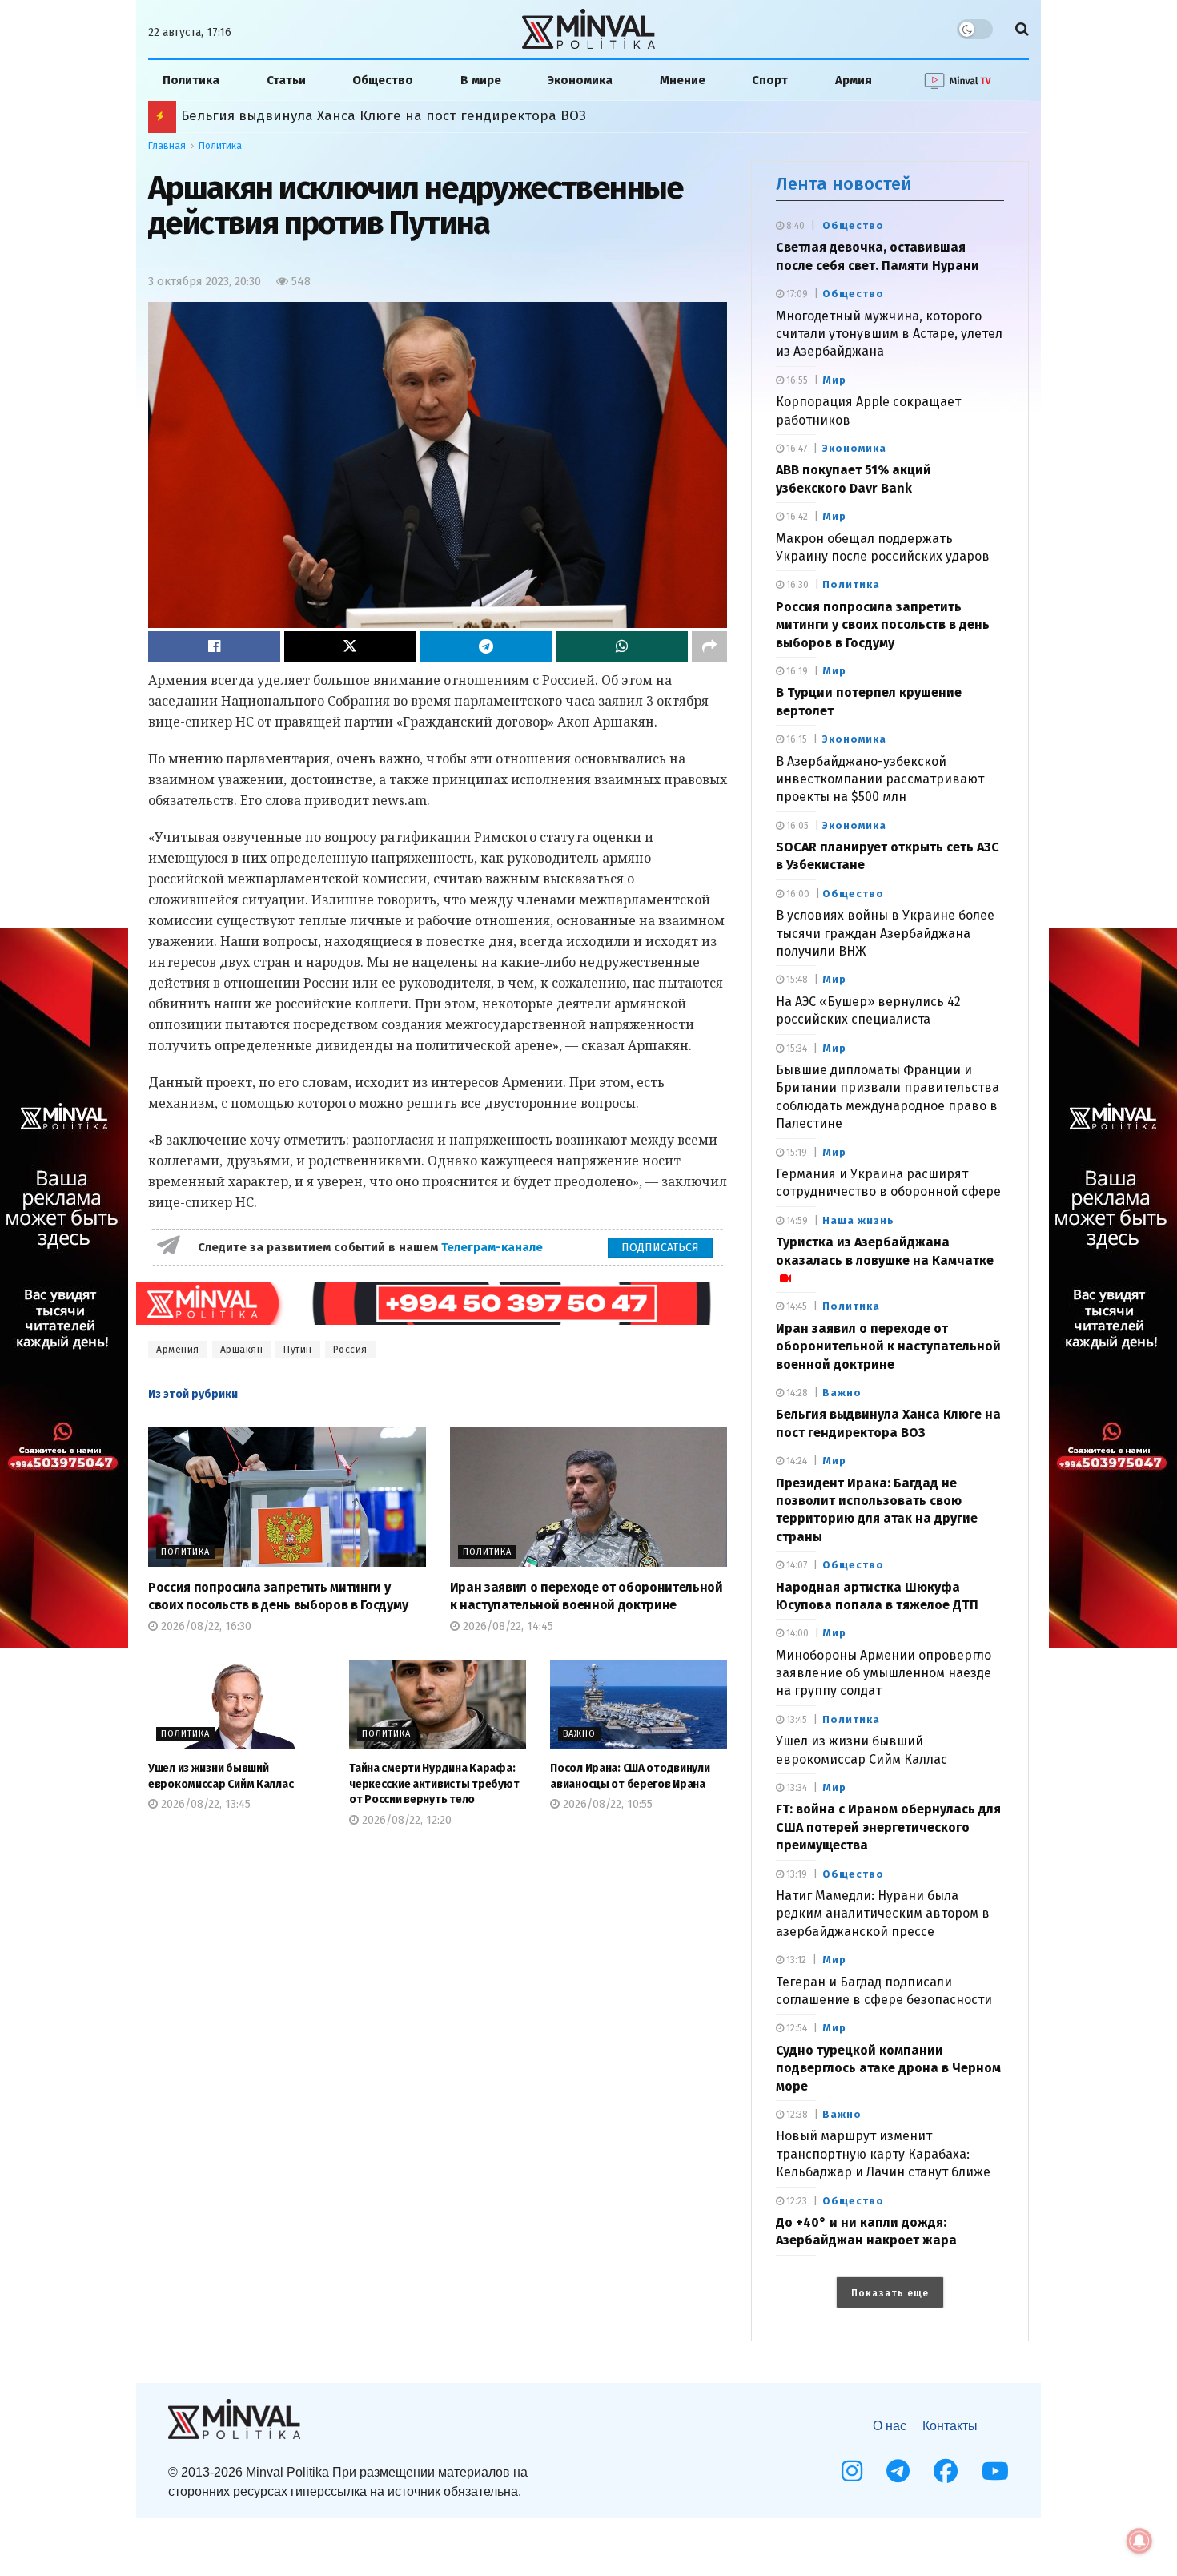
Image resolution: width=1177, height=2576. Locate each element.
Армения (178, 1350)
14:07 (795, 1565)
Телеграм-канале (494, 1247)
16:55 (796, 380)
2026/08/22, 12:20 (405, 1820)
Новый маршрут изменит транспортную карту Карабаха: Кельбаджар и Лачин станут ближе (493, 116)
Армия (854, 80)
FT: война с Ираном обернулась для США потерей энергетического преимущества (888, 1827)
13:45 (795, 1720)
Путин (298, 1350)
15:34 (795, 1049)
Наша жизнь (858, 1220)
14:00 (796, 1633)
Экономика (580, 80)
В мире (481, 80)
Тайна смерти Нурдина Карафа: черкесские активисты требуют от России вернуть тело (434, 1784)
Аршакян (242, 1350)
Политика (191, 80)
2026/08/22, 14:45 (506, 1626)
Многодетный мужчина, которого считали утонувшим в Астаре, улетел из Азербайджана (889, 334)
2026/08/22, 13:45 (204, 1804)
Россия (350, 1350)
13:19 (795, 1874)
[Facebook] (946, 2471)
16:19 (796, 671)
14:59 (796, 1221)
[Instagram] (852, 2471)
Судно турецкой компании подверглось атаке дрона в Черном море (888, 2068)
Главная (167, 146)
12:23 (795, 2201)
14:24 (795, 1461)
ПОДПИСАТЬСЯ (660, 1248)
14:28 (796, 1393)
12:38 (796, 2115)
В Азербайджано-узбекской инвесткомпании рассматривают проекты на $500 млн (880, 779)
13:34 (795, 1788)
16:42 (796, 517)
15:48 (796, 980)
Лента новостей (844, 184)
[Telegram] (898, 2471)
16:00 (797, 894)
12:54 (795, 2028)
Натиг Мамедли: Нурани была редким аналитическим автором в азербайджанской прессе (883, 1914)
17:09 (796, 294)
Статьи (286, 80)
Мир (834, 380)
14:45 (795, 1306)
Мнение (683, 80)
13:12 (795, 1960)
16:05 (796, 826)
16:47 (795, 449)
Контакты (950, 2426)
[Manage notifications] (1139, 2541)
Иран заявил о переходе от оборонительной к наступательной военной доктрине (888, 1346)
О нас (890, 2426)
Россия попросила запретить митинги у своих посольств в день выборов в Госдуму (883, 625)
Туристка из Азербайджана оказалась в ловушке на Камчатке (885, 1251)
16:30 (796, 585)
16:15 (795, 739)
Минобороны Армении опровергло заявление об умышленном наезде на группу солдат (884, 1673)
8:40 (794, 226)
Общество (383, 80)
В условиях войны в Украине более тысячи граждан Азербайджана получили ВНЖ (885, 933)
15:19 (795, 1153)
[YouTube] (995, 2471)
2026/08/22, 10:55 (606, 1804)
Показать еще (890, 2293)
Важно (579, 1734)
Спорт (770, 80)
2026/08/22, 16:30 (205, 1626)
